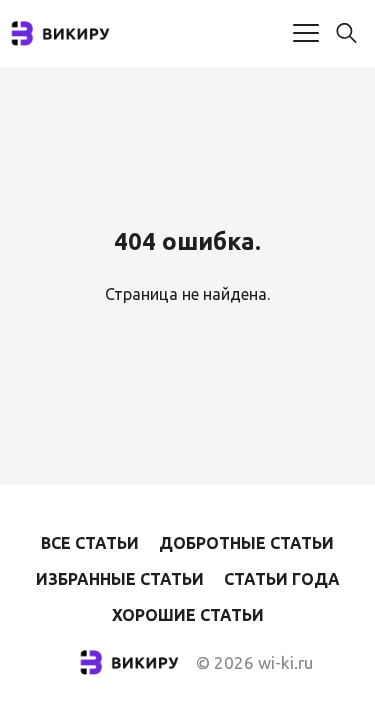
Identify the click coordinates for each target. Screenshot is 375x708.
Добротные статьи (246, 543)
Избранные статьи (120, 579)
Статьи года (282, 579)
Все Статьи (90, 543)
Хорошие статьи (188, 615)
